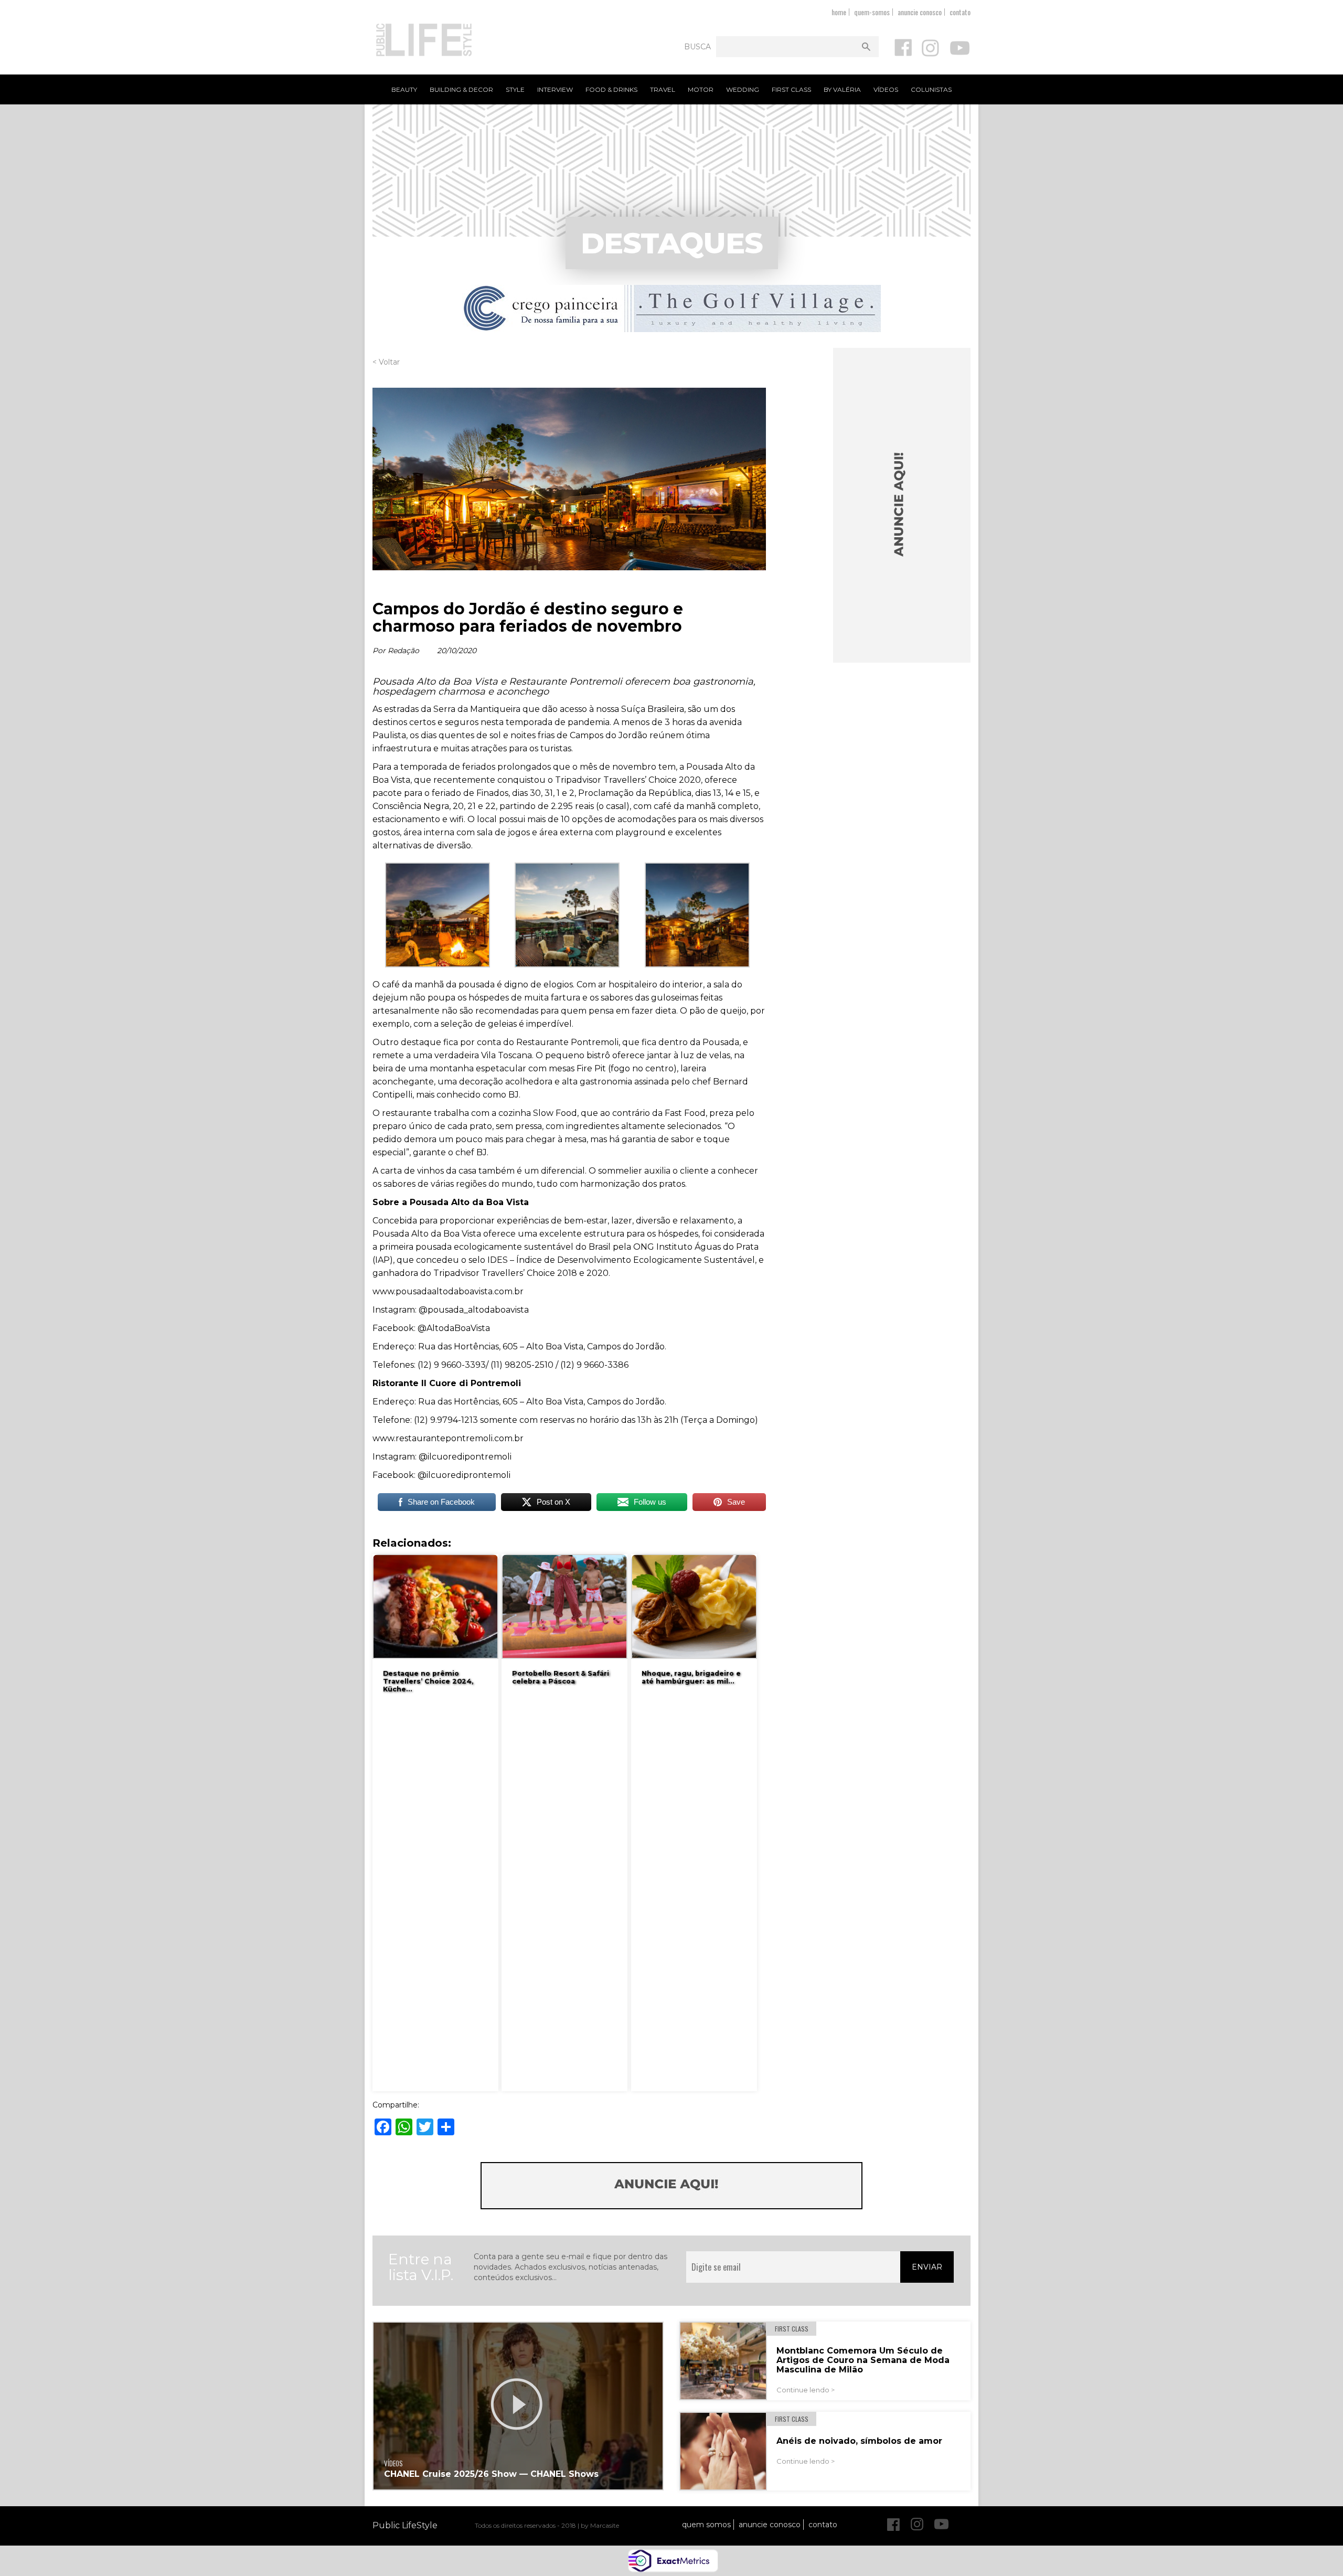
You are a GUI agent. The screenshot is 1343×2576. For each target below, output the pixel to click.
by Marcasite (600, 2525)
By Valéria (842, 89)
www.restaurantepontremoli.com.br (448, 1438)
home (839, 12)
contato (960, 12)
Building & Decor (461, 89)
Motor (701, 89)
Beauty (404, 89)
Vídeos (886, 89)
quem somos (706, 2525)
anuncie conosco (920, 12)
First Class (791, 89)
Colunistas (931, 89)
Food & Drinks (611, 89)
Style (515, 89)
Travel (663, 89)
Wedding (743, 89)
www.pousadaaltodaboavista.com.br (448, 1291)
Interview (555, 89)
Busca (697, 47)
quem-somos (872, 12)
